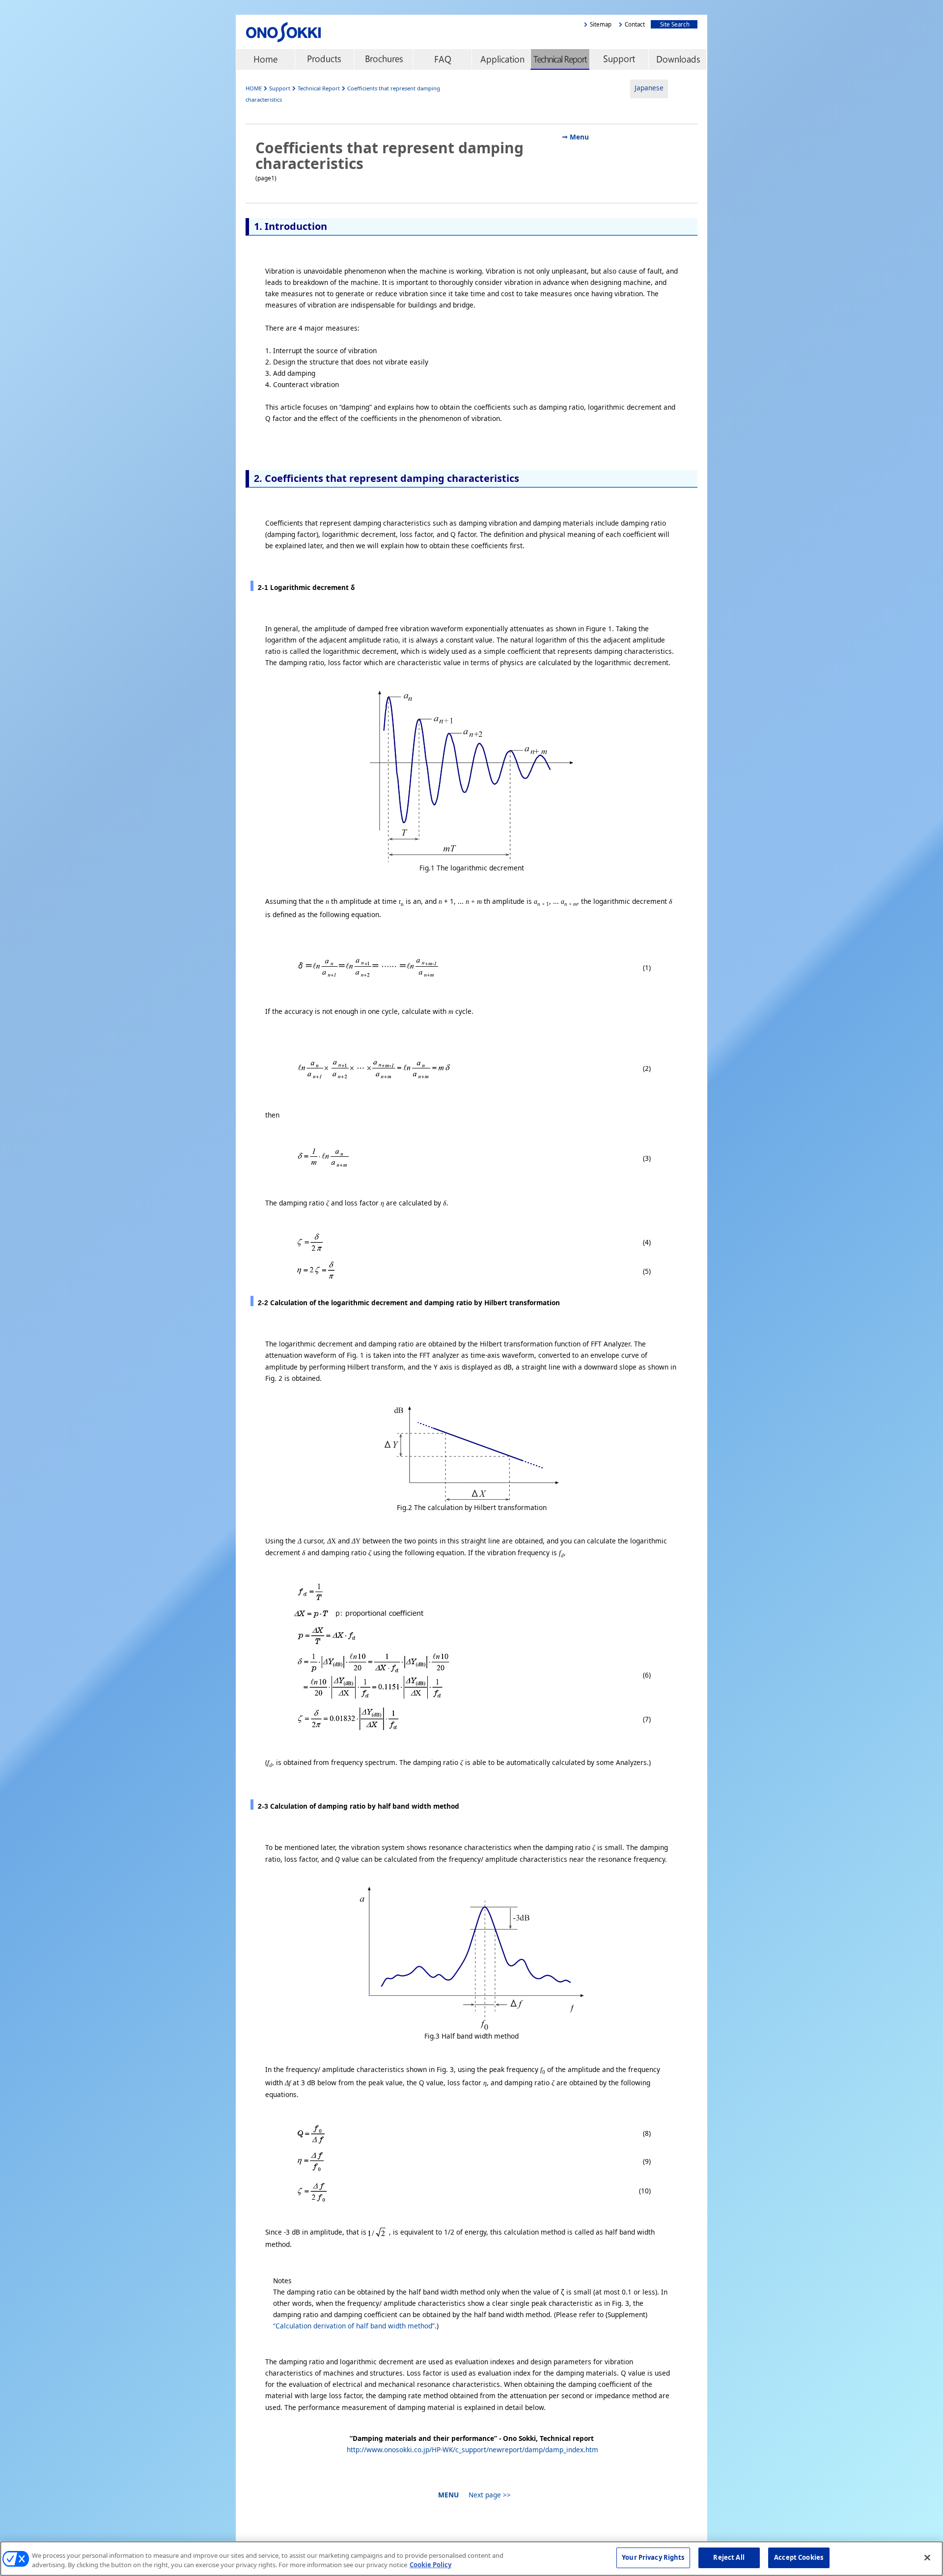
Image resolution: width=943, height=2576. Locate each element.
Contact (635, 24)
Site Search (673, 24)
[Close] (927, 2557)
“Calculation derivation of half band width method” (354, 2326)
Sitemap (601, 24)
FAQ (442, 59)
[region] (471, 2559)
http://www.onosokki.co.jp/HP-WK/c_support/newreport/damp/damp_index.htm (472, 2450)
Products (324, 59)
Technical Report (560, 59)
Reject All (729, 2557)
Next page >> (488, 2495)
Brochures (383, 59)
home (265, 59)
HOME (254, 88)
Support (619, 59)
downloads (678, 59)
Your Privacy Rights (653, 2557)
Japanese (649, 88)
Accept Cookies (799, 2557)
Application (501, 59)
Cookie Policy (430, 2565)
